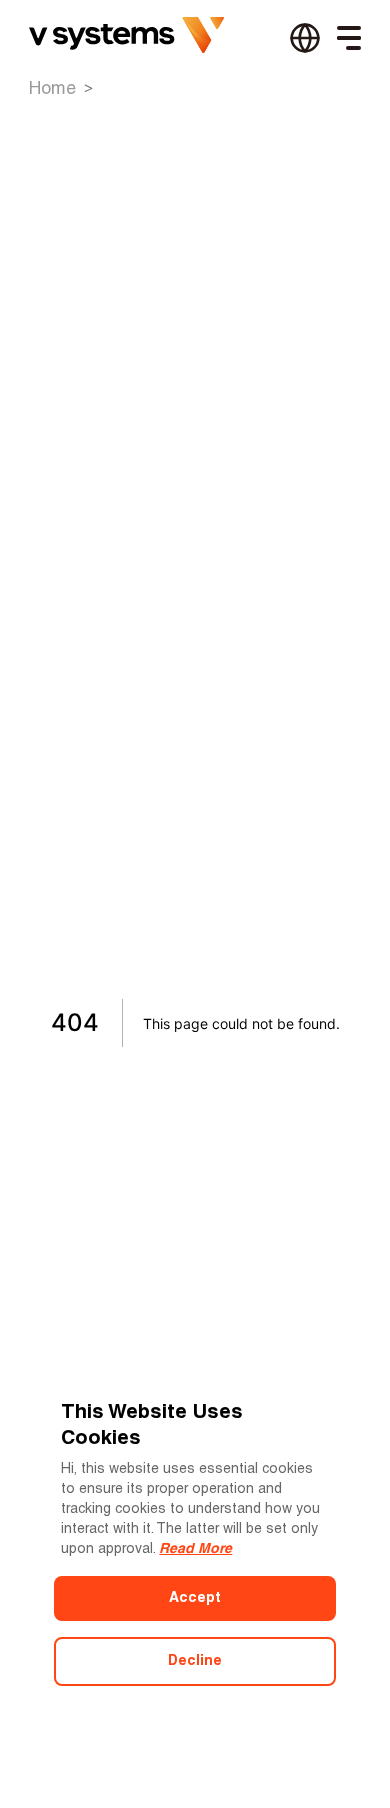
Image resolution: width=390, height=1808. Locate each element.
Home (52, 89)
